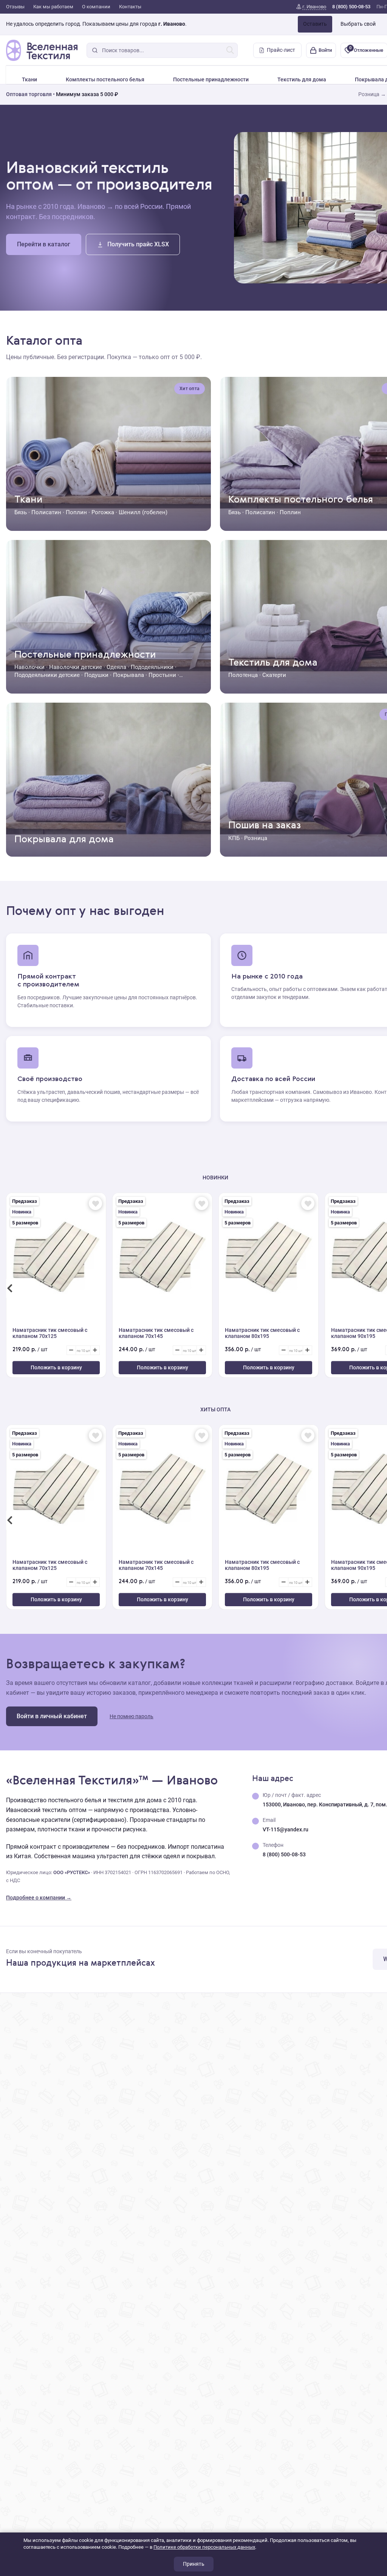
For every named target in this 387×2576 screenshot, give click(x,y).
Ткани (29, 79)
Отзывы (15, 7)
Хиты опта (215, 1409)
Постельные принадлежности (211, 79)
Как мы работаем (53, 7)
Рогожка (103, 512)
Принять (194, 2564)
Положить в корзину (56, 1367)
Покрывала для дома (64, 840)
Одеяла (116, 667)
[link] (311, 7)
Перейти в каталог (44, 244)
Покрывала (128, 675)
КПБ (234, 838)
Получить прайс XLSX (138, 244)
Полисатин (46, 512)
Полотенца (243, 675)
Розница (256, 838)
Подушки (96, 675)
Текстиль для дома (302, 79)
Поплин (76, 512)
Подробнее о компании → (39, 1898)
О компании (96, 7)
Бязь (21, 512)
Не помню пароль (132, 1716)
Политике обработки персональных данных (204, 2547)
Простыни (162, 675)
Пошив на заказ (265, 826)
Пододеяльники (152, 667)
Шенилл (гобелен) (143, 512)
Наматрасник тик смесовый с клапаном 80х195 (262, 1333)
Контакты (130, 7)
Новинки (215, 1178)
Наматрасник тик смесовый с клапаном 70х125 (50, 1333)
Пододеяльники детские (47, 675)
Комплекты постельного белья (105, 79)
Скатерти (274, 675)
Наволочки (29, 667)
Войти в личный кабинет (52, 1716)
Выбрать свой (358, 24)
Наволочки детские (76, 667)
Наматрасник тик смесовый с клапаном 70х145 (156, 1333)
